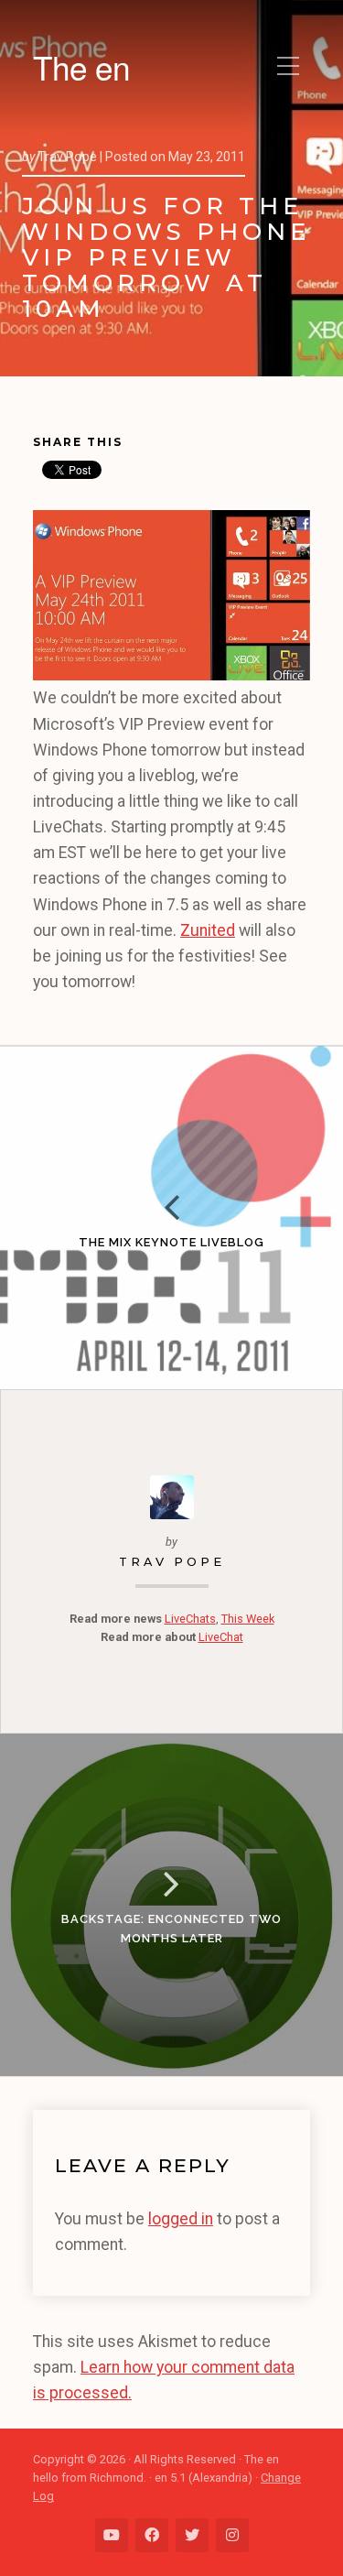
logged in (181, 2219)
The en (81, 67)
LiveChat (221, 1637)
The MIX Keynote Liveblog (171, 1242)
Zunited (208, 930)
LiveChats (190, 1619)
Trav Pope (172, 1562)
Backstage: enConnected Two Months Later (171, 1928)
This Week (248, 1619)
